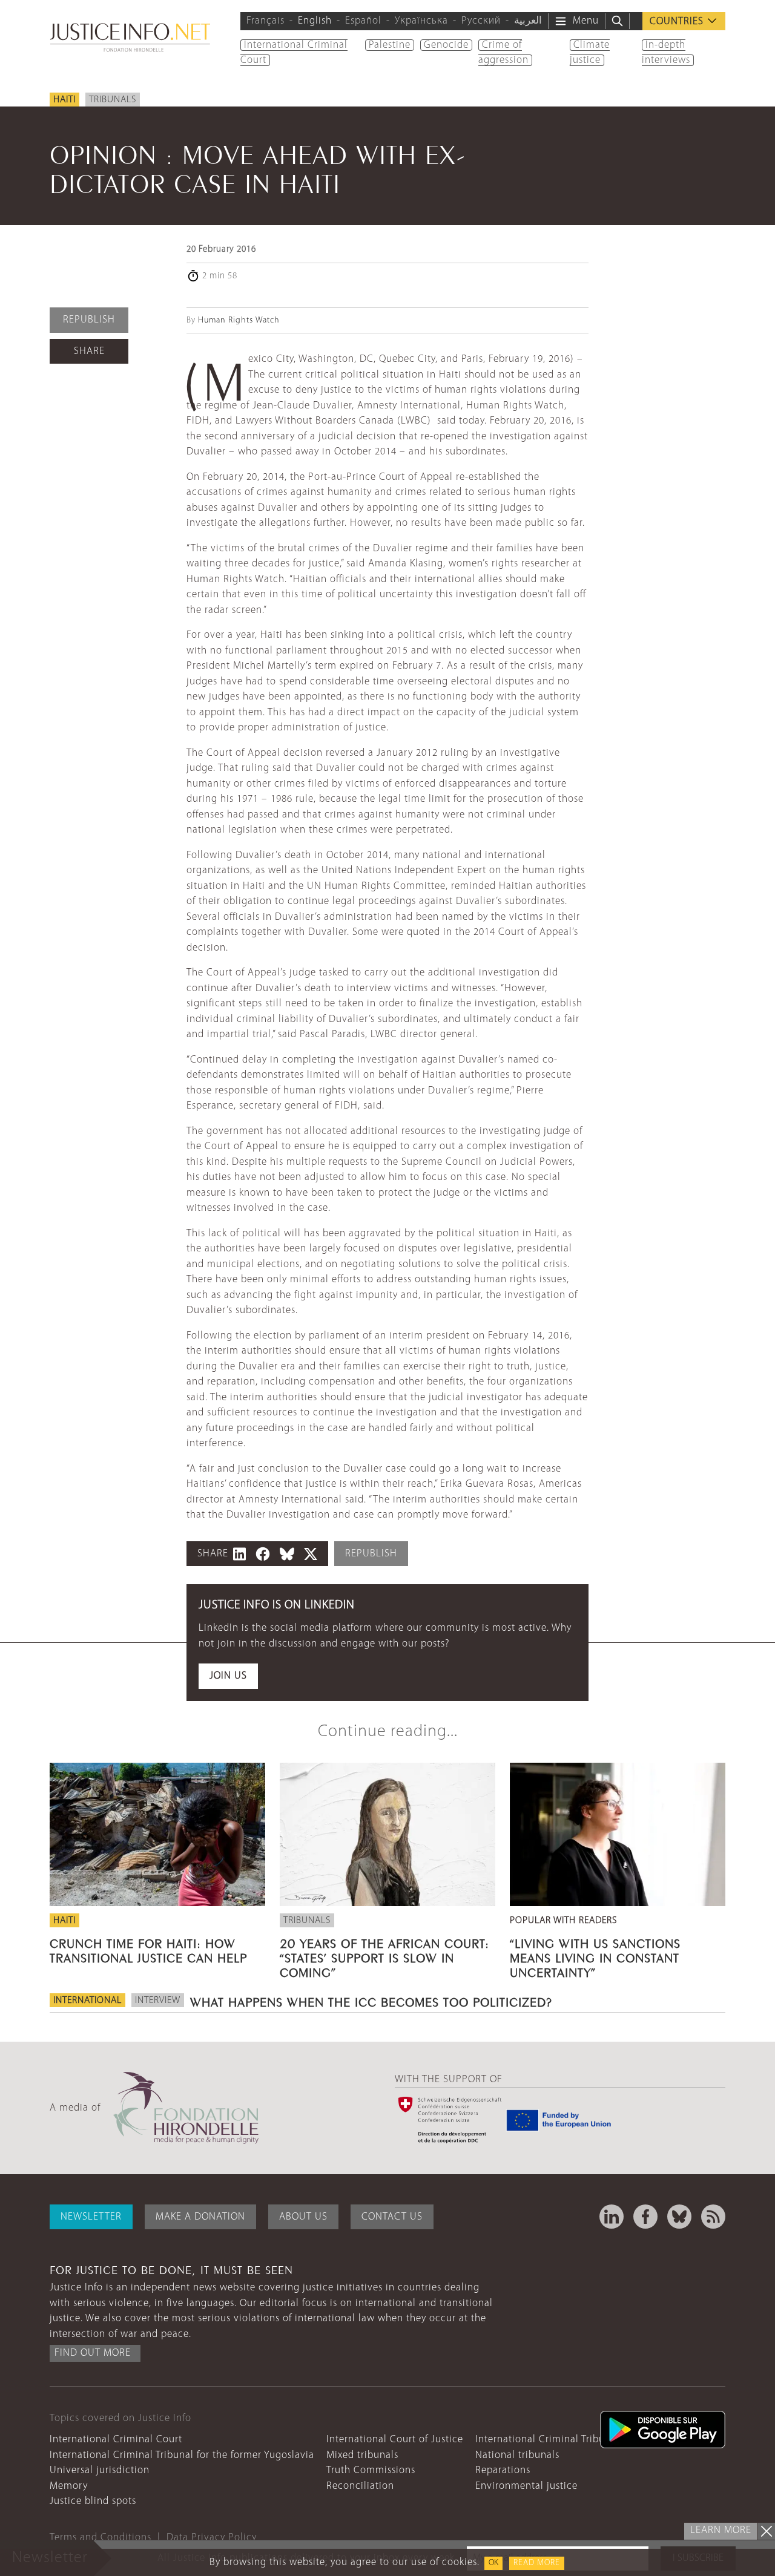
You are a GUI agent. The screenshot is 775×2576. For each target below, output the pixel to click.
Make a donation (200, 2217)
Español (363, 21)
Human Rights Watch (239, 320)
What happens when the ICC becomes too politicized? (371, 2001)
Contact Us (392, 2217)
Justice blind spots (93, 2501)
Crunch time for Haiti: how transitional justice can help (148, 1949)
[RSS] (713, 2217)
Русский (481, 21)
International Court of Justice (395, 2440)
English (315, 21)
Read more (537, 2563)
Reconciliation (360, 2486)
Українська (421, 21)
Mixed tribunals (362, 2455)
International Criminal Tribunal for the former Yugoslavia (182, 2455)
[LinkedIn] (612, 2217)
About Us (303, 2217)
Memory (69, 2486)
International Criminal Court (116, 2440)
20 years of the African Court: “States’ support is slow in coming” (384, 1956)
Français (265, 21)
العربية (528, 21)
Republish (89, 320)
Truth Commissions (371, 2470)
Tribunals (113, 100)
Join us (228, 1676)
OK (493, 2563)
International (87, 2001)
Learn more (721, 2530)
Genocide (446, 45)
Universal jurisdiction (100, 2470)
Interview (158, 2001)
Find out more (93, 2353)
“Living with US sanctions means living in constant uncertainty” (595, 1956)
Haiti (64, 100)
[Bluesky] (679, 2217)
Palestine (390, 45)
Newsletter (91, 2217)
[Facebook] (645, 2217)
